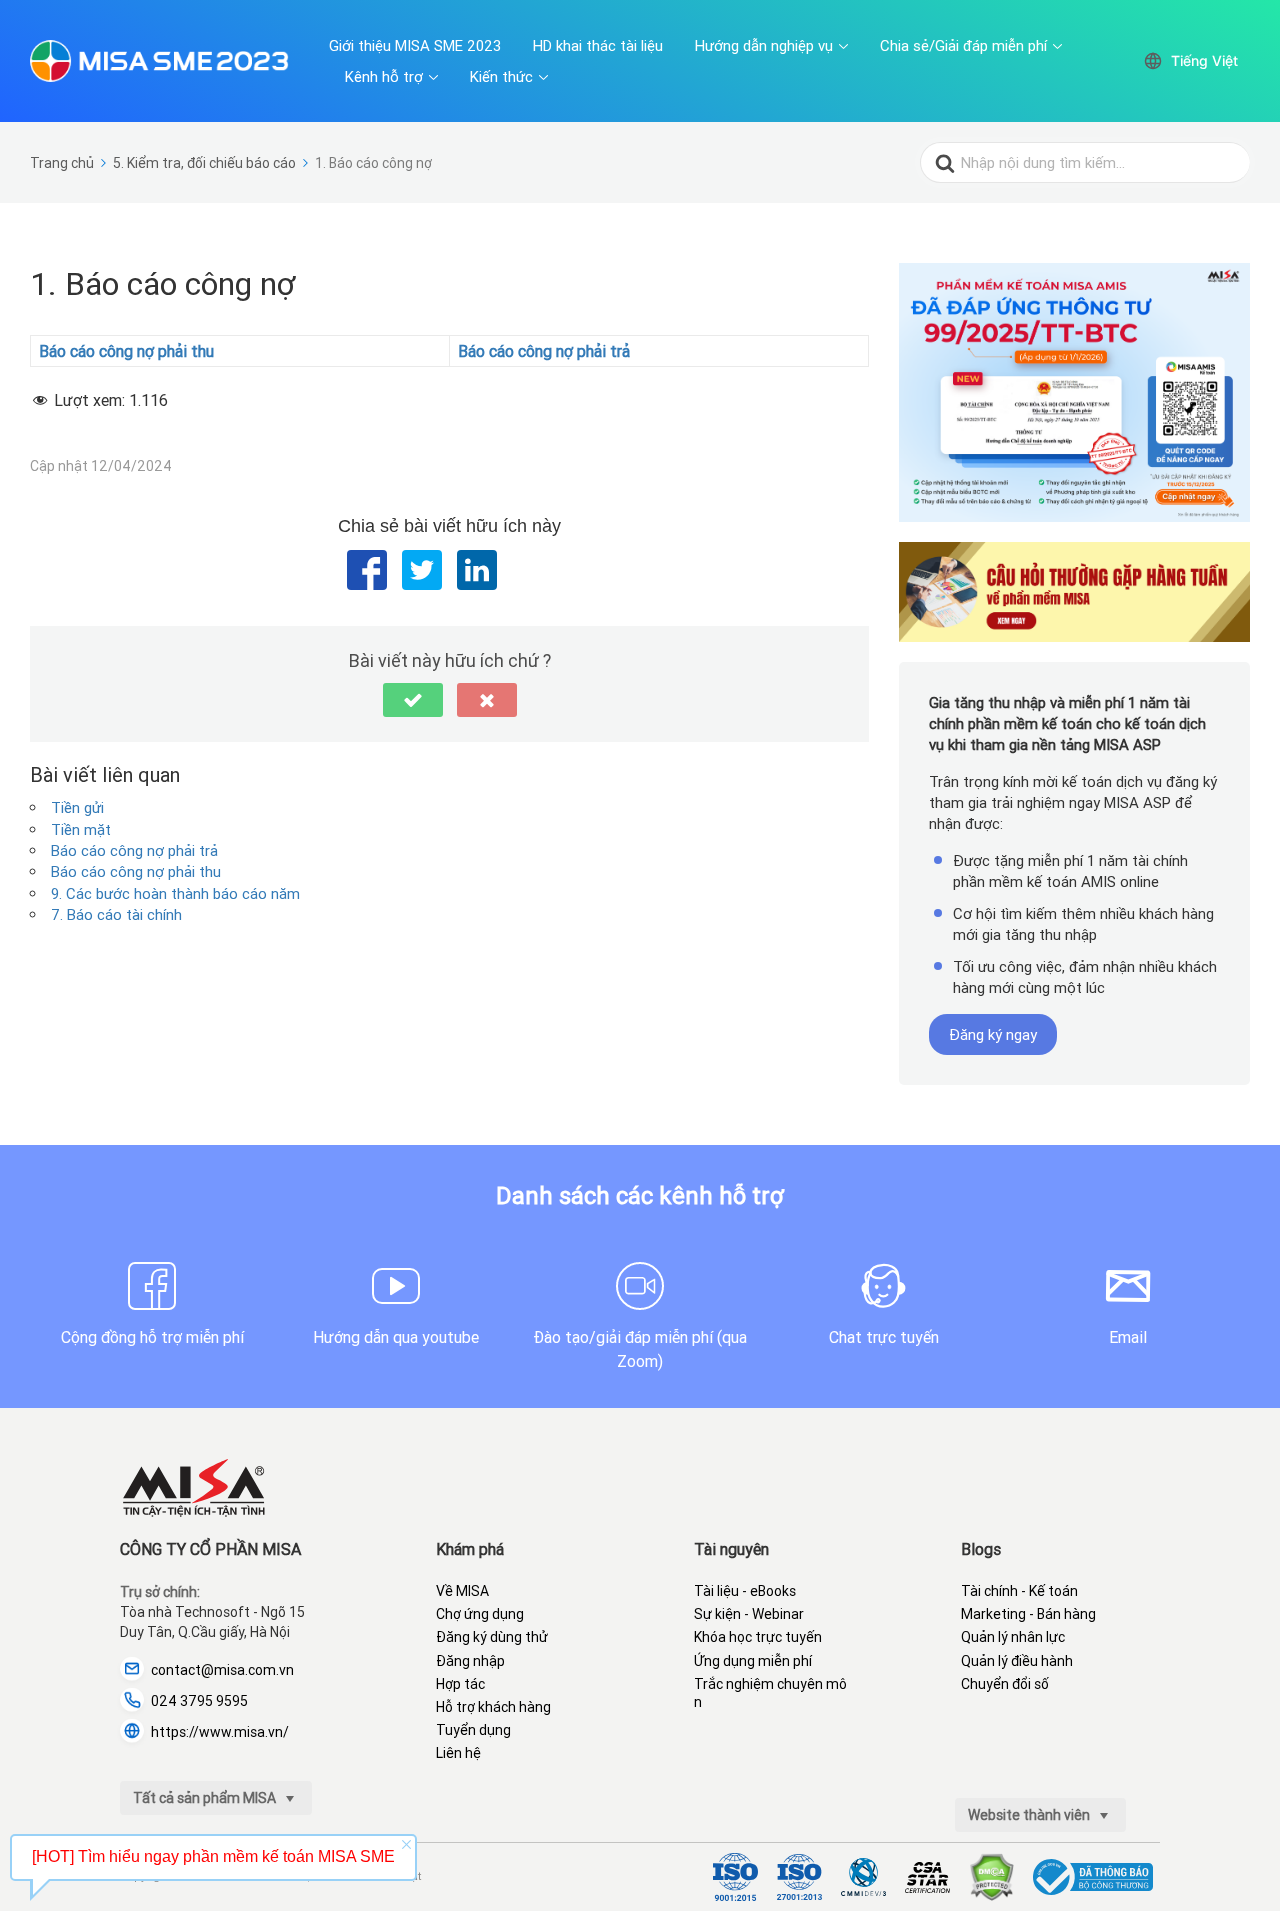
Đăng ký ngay (993, 1034)
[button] (413, 700)
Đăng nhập (470, 1661)
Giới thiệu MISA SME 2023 (415, 45)
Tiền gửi (77, 807)
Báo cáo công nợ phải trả (134, 850)
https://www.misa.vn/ (220, 1732)
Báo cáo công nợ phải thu (136, 871)
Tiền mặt (81, 829)
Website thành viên (1030, 1815)
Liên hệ (458, 1753)
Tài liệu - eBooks (745, 1591)
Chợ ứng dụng (480, 1614)
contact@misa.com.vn (222, 1670)
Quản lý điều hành (1017, 1661)
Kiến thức (501, 76)
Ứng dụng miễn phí (753, 1661)
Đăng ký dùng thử (492, 1637)
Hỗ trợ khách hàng (493, 1707)
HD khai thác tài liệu (598, 45)
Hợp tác (460, 1684)
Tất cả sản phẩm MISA (206, 1798)
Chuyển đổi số (1005, 1684)
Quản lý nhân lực (1013, 1637)
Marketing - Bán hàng (1028, 1614)
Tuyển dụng (473, 1730)
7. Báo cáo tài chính (116, 914)
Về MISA (462, 1591)
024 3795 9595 (199, 1701)
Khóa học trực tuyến (758, 1637)
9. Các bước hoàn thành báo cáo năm (175, 893)
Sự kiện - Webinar (749, 1614)
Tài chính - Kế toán (1019, 1591)
